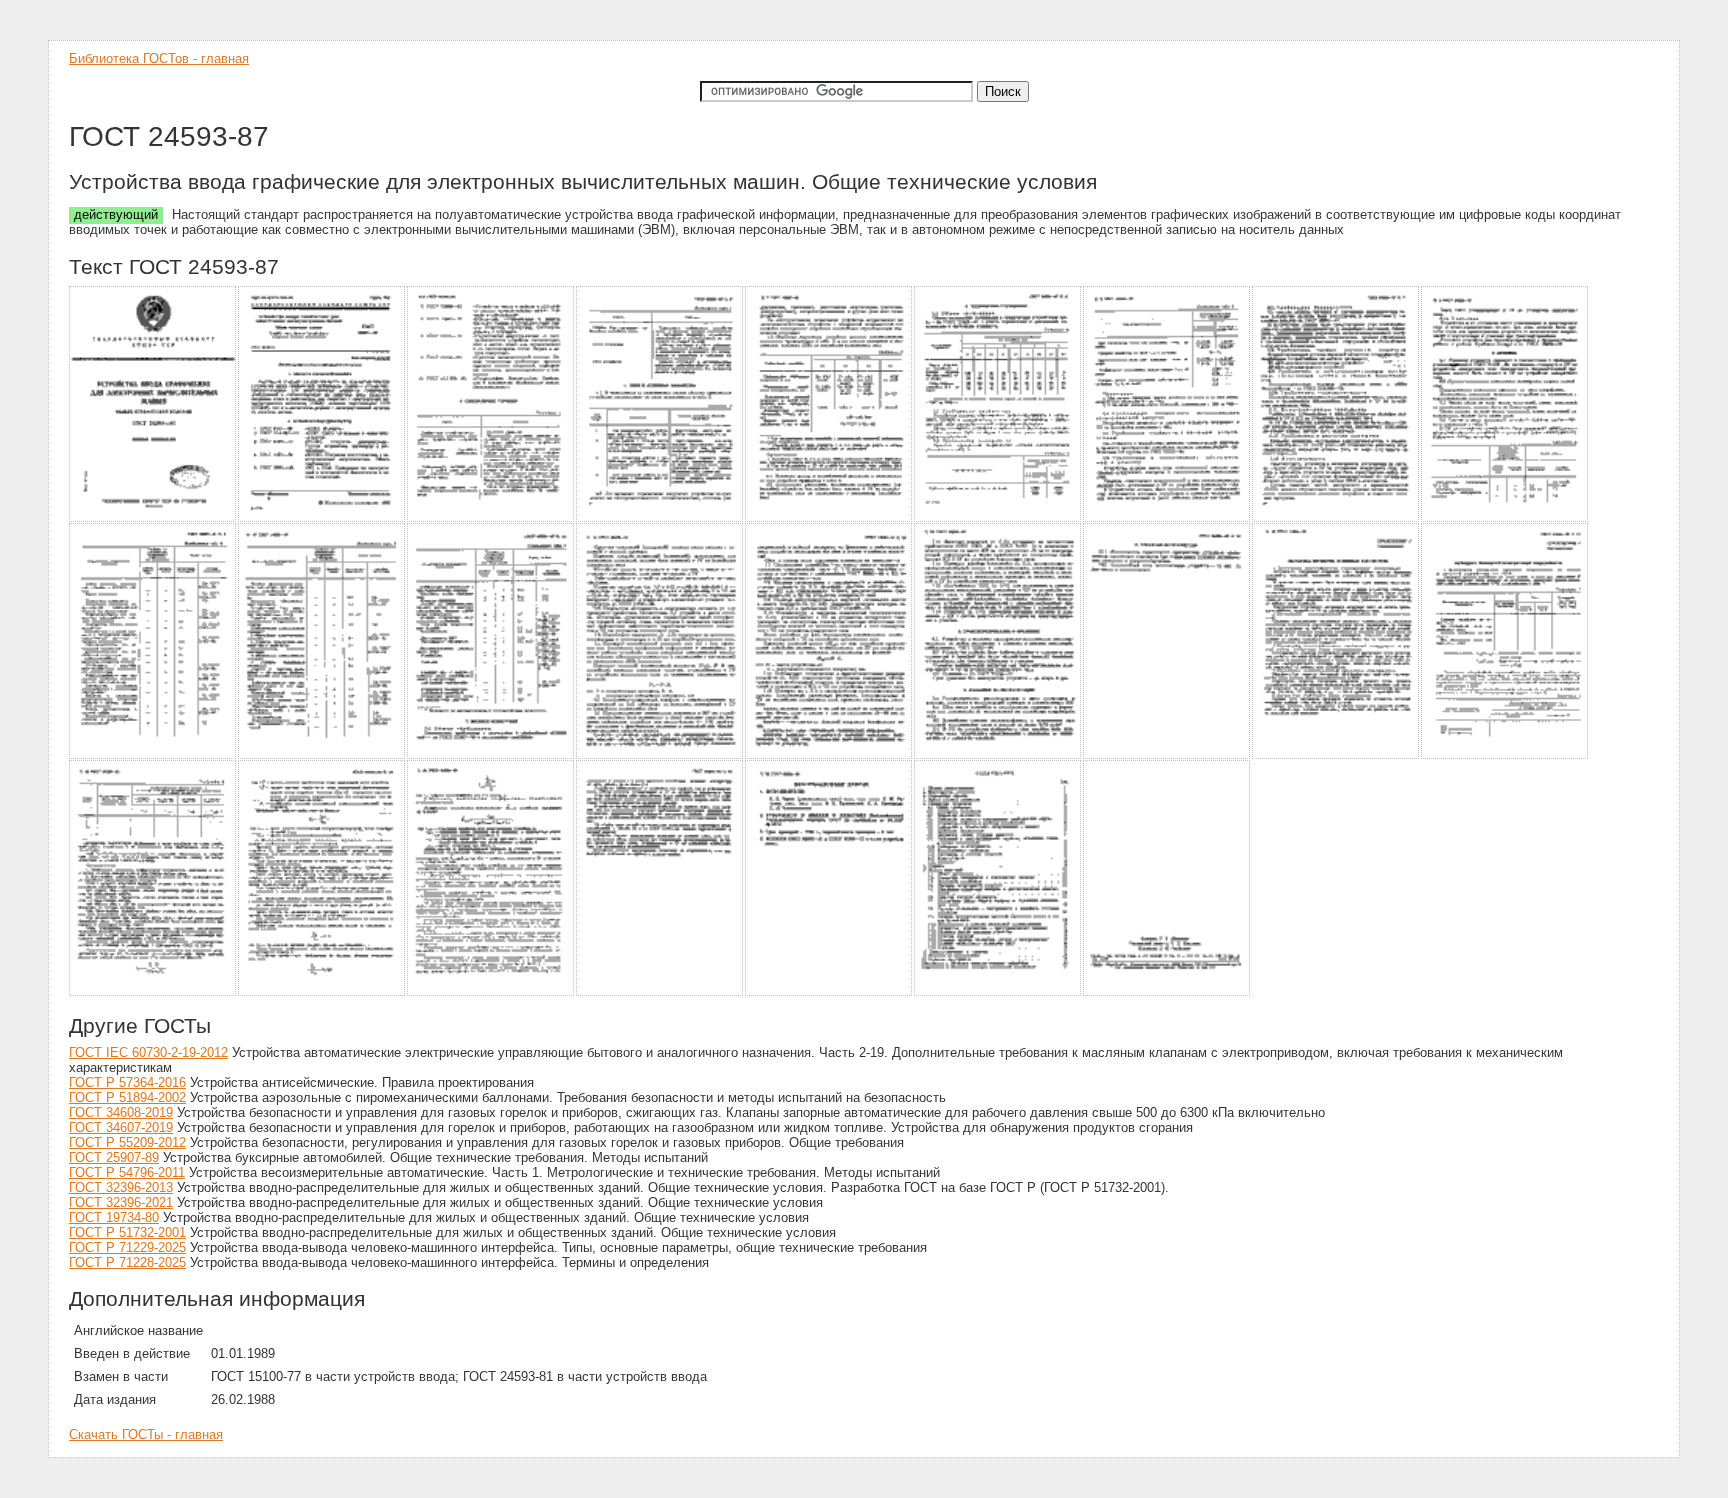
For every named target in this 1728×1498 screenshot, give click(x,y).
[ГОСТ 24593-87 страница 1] (153, 518)
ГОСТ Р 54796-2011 (127, 1172)
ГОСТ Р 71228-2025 (127, 1262)
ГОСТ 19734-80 (114, 1217)
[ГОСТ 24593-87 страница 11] (322, 755)
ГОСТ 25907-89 (114, 1157)
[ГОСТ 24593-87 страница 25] (1167, 992)
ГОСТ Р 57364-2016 (127, 1082)
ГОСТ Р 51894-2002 (127, 1097)
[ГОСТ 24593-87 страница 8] (1336, 518)
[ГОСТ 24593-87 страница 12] (491, 755)
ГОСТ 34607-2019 (121, 1127)
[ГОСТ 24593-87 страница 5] (829, 518)
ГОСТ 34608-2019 (121, 1112)
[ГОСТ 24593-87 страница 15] (998, 755)
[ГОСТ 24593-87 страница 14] (829, 755)
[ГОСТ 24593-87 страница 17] (1336, 755)
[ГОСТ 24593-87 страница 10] (153, 755)
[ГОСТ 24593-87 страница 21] (491, 992)
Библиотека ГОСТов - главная (159, 58)
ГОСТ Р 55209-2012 (127, 1142)
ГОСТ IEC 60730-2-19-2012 (148, 1052)
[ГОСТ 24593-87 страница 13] (660, 755)
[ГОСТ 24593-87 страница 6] (998, 518)
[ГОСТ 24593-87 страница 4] (660, 518)
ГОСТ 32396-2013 (121, 1187)
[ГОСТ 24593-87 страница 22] (660, 992)
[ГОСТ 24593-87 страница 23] (829, 992)
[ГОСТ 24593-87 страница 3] (491, 518)
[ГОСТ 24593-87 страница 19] (153, 992)
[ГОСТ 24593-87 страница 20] (322, 992)
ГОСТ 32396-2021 (121, 1202)
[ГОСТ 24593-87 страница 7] (1167, 518)
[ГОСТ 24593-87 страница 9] (1505, 518)
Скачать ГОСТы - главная (146, 1434)
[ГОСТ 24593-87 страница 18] (1505, 755)
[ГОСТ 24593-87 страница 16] (1167, 755)
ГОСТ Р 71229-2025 (127, 1247)
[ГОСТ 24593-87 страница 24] (998, 992)
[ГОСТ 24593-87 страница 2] (322, 518)
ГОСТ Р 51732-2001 (127, 1232)
